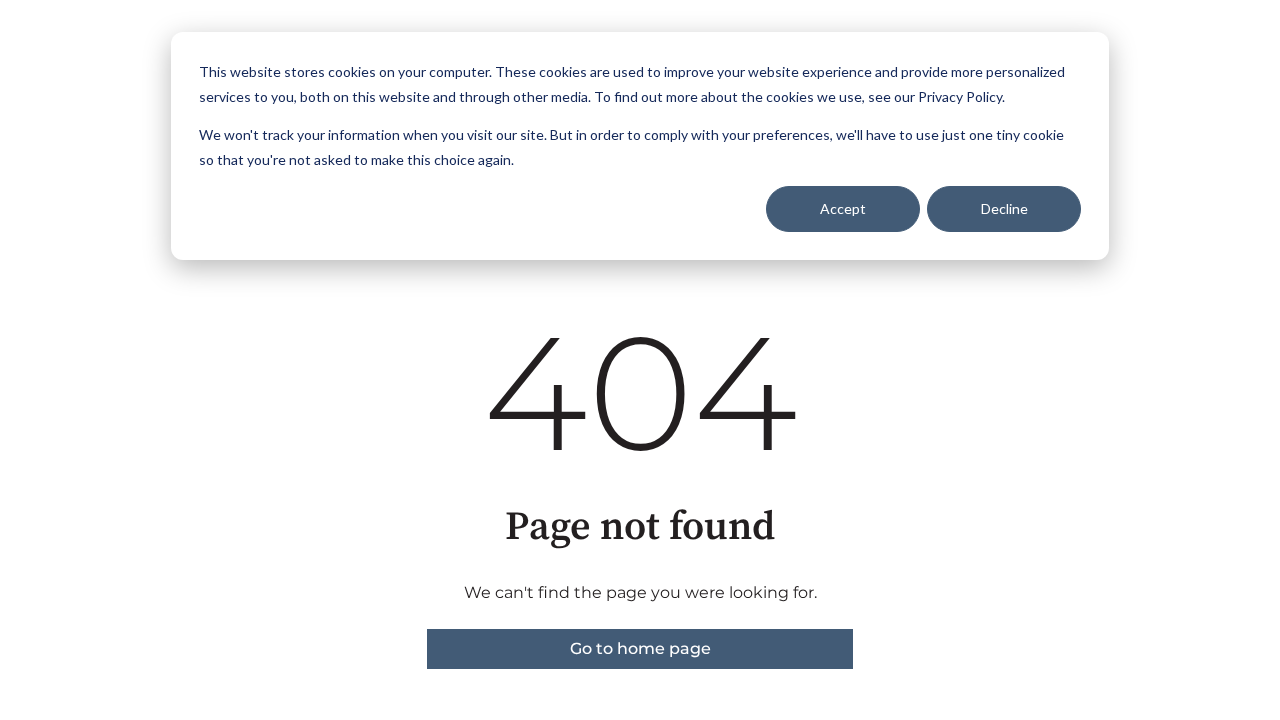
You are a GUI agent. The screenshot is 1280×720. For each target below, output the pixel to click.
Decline (1004, 208)
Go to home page (640, 648)
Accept (843, 208)
